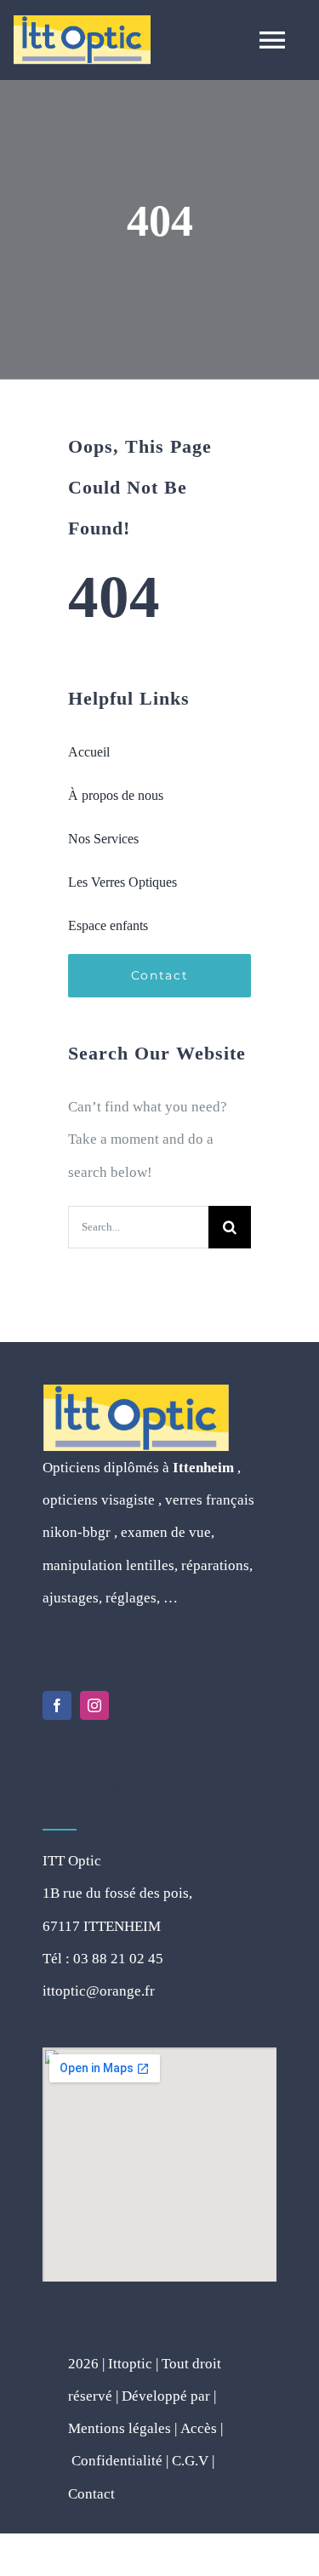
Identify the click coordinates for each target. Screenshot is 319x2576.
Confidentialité (117, 2461)
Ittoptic (128, 2364)
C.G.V (190, 2461)
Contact (91, 2494)
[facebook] (57, 1705)
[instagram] (94, 1705)
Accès (199, 2428)
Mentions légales (120, 2428)
